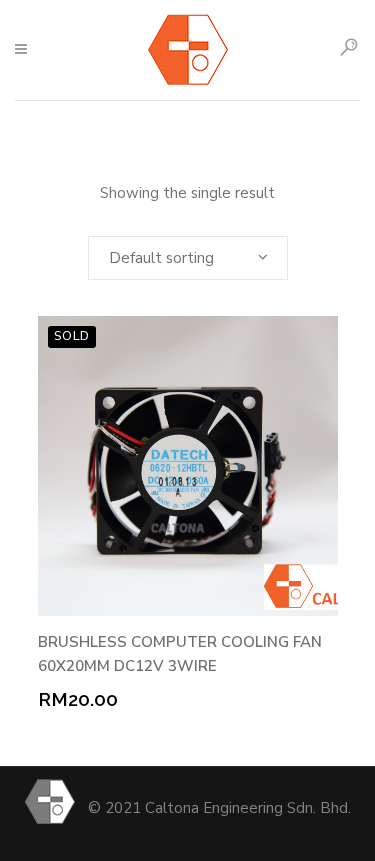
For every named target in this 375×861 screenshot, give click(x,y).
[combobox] (188, 258)
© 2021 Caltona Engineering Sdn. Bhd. (219, 808)
